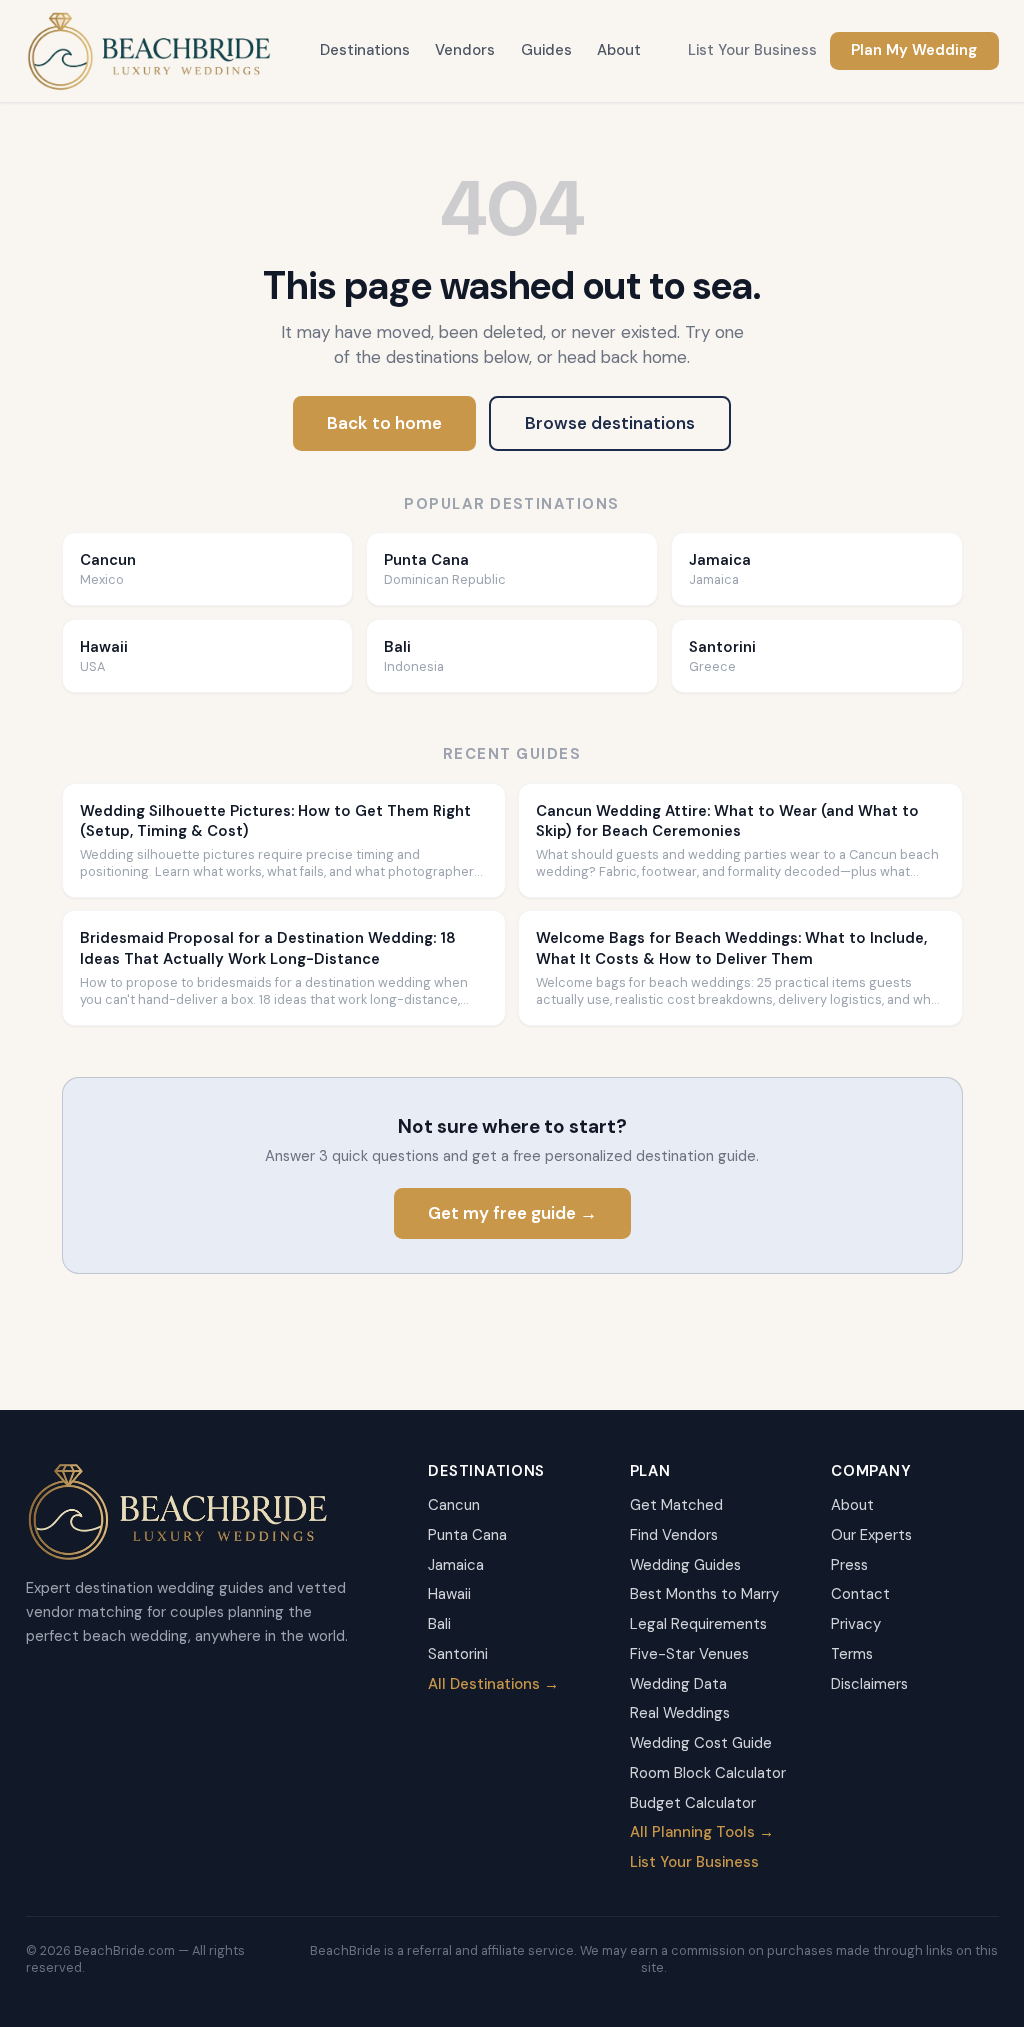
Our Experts (871, 1535)
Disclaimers (869, 1684)
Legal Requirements (698, 1624)
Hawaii (449, 1594)
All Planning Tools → (702, 1832)
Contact (860, 1594)
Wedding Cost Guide (701, 1743)
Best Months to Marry (704, 1594)
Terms (852, 1654)
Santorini (458, 1654)
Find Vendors (674, 1535)
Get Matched (676, 1505)
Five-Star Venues (689, 1654)
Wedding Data (678, 1684)
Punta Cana (467, 1535)
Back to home (384, 423)
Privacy (856, 1624)
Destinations (365, 50)
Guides (546, 50)
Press (849, 1565)
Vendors (465, 50)
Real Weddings (680, 1713)
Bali (439, 1624)
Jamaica (456, 1565)
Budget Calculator (693, 1803)
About (619, 50)
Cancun (454, 1505)
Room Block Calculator (708, 1773)
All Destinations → (493, 1684)
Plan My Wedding (914, 50)
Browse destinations (610, 423)
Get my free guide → (512, 1213)
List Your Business (752, 50)
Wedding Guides (685, 1565)
